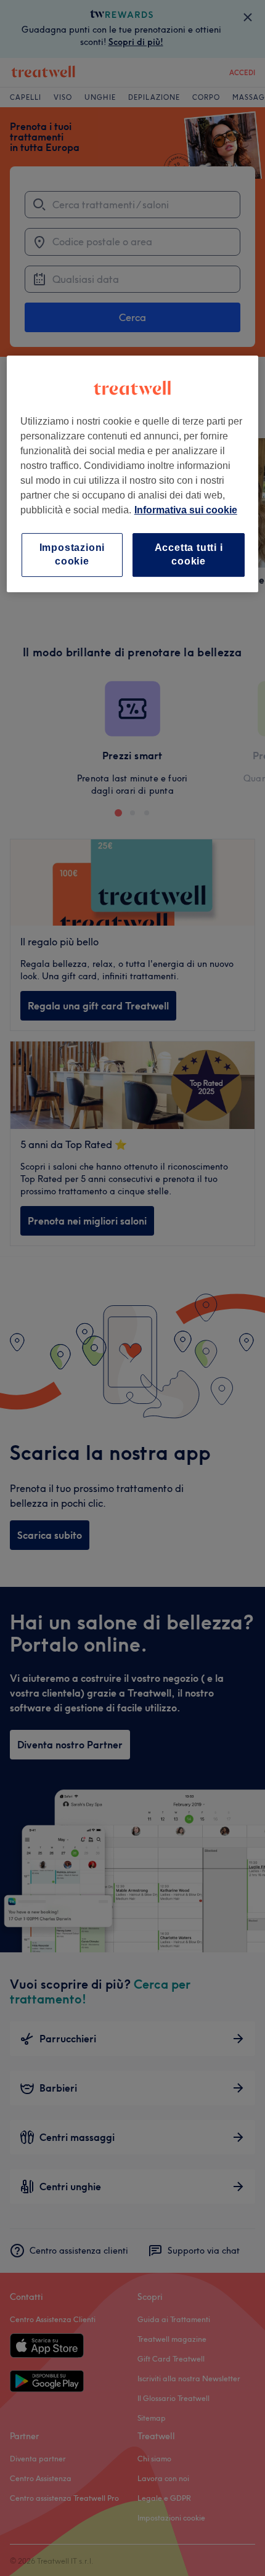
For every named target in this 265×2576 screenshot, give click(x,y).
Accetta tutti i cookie (189, 554)
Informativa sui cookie (186, 510)
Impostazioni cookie (72, 554)
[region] (133, 474)
